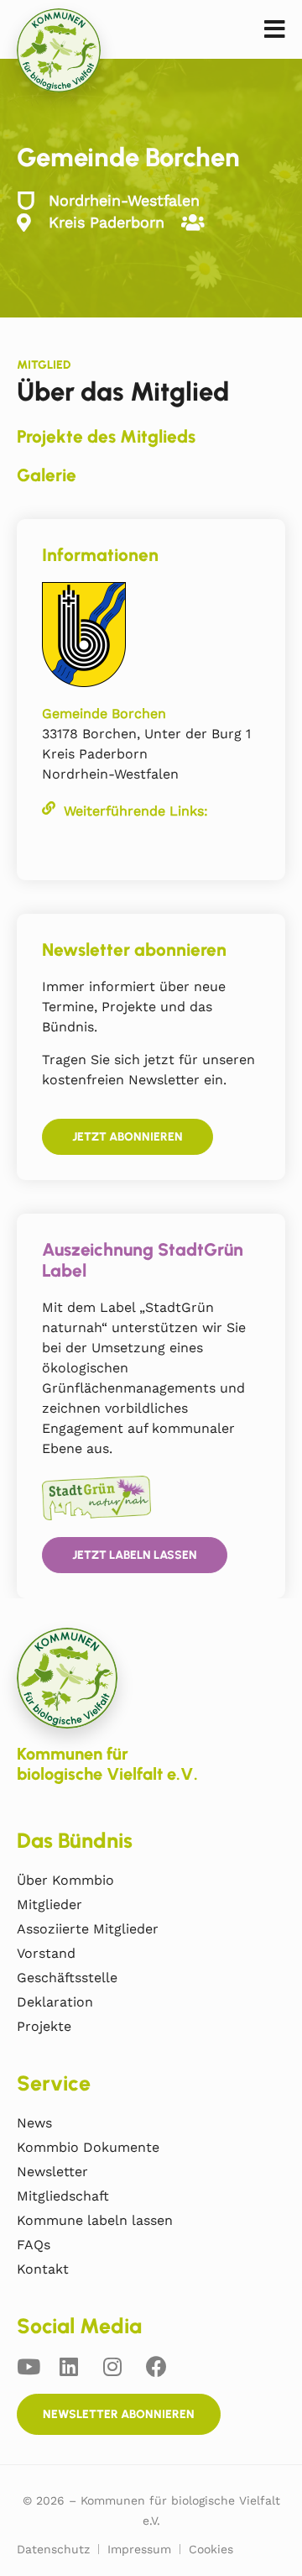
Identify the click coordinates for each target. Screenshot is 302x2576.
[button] (275, 30)
